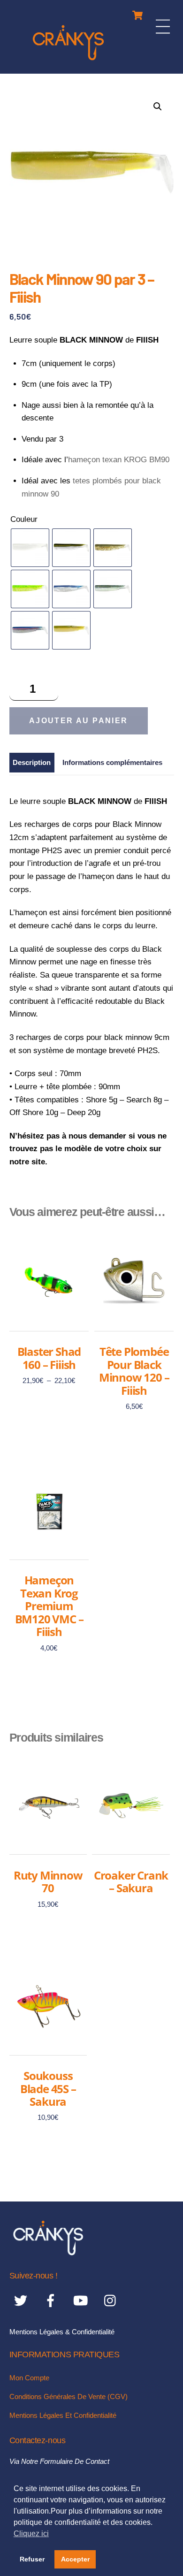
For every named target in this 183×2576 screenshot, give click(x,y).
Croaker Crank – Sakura (131, 1882)
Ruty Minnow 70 (48, 1882)
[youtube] (82, 2301)
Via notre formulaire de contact (59, 2461)
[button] (158, 107)
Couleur (24, 519)
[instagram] (112, 2301)
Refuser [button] (32, 2559)
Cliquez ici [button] (31, 2534)
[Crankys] (68, 62)
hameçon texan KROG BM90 (119, 460)
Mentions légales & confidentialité (62, 2332)
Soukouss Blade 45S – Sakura (48, 2089)
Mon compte (29, 2378)
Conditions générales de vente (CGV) (69, 2396)
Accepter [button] (75, 2559)
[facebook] (52, 2301)
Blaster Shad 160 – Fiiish (49, 1358)
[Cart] (137, 13)
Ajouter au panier (79, 721)
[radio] (30, 548)
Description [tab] (32, 762)
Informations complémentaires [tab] (112, 762)
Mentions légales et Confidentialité (63, 2415)
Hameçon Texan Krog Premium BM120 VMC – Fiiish (49, 1606)
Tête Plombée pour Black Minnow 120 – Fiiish (134, 1371)
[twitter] (22, 2301)
